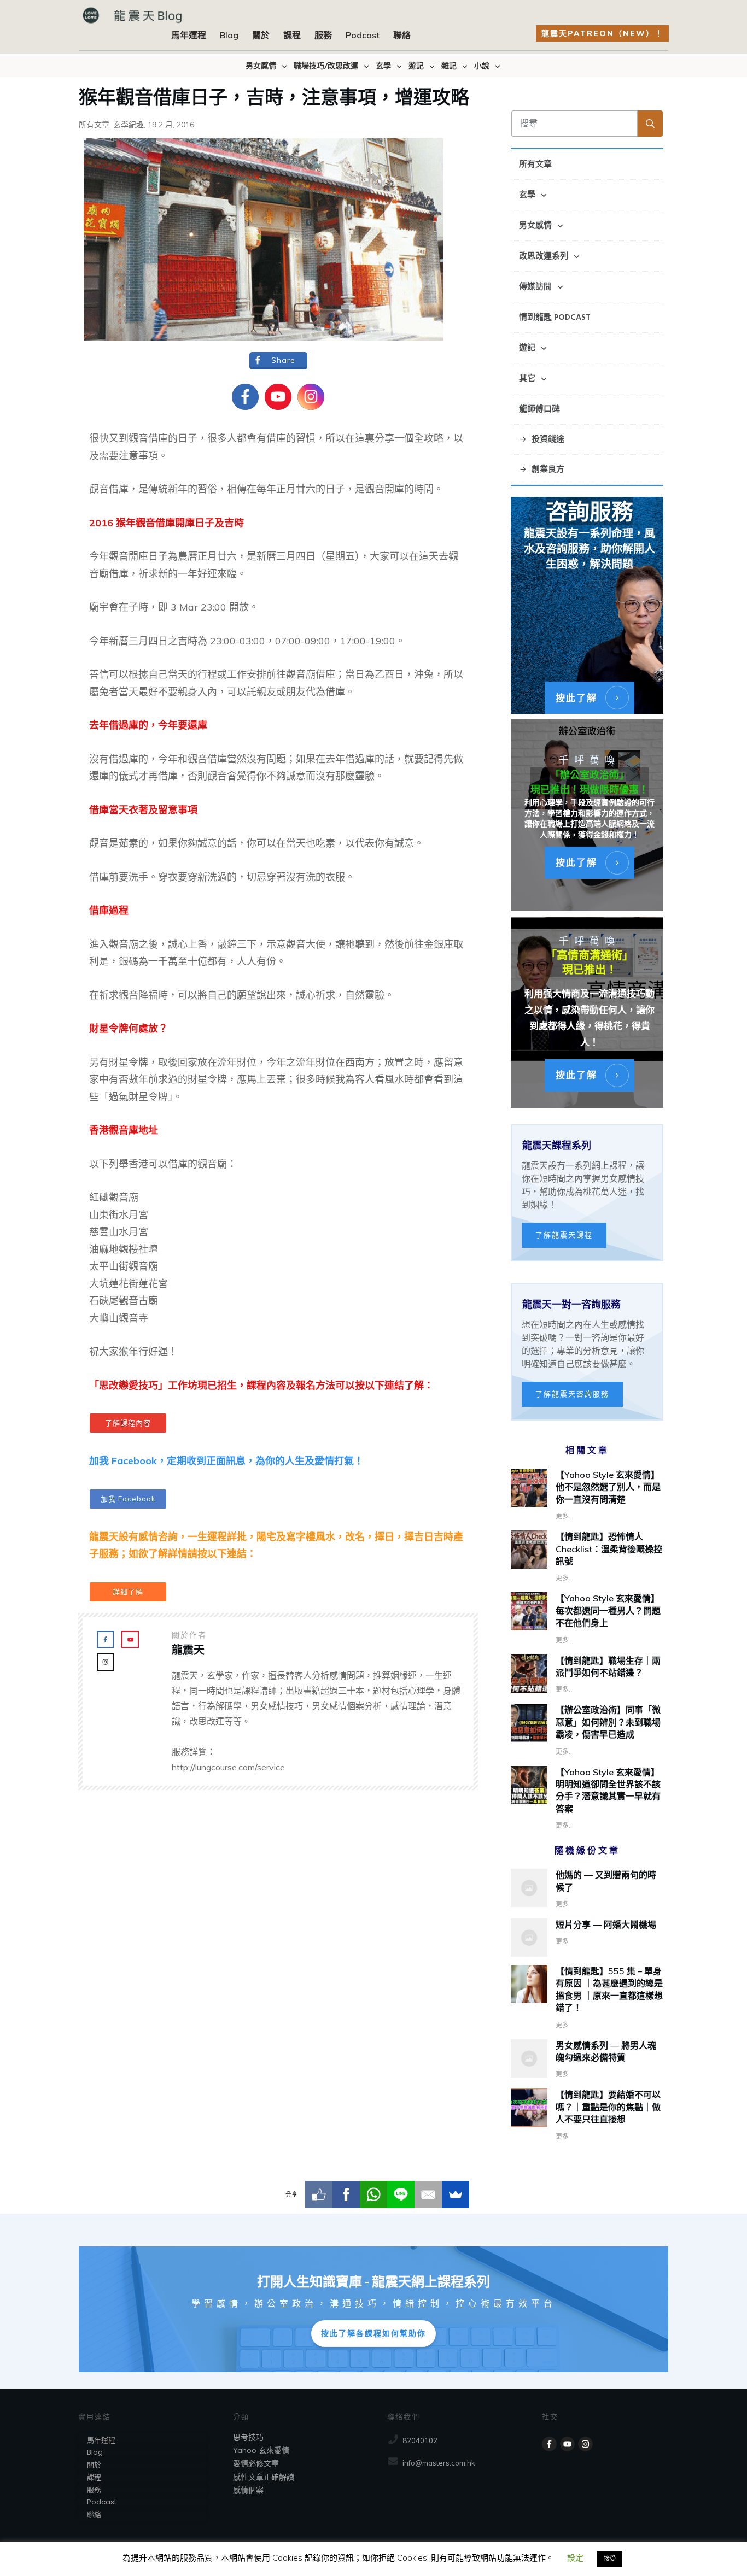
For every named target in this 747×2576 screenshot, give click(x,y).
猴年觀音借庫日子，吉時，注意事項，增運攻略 (274, 96)
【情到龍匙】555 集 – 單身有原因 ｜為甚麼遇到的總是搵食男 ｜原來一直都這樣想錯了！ (587, 1998)
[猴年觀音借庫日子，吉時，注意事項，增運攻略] (264, 239)
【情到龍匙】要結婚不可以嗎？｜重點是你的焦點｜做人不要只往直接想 (587, 2115)
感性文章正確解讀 (264, 2477)
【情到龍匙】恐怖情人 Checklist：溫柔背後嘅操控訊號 (609, 1549)
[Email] (428, 2194)
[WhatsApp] (373, 2194)
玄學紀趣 (129, 125)
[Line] (401, 2194)
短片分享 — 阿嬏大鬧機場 (587, 1938)
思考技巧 (248, 2437)
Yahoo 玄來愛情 (261, 2450)
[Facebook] (346, 2194)
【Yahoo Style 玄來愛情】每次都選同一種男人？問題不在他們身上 (608, 1610)
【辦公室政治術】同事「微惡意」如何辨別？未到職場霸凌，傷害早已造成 (608, 1722)
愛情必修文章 (256, 2463)
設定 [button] (575, 2558)
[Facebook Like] (319, 2194)
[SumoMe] (456, 2194)
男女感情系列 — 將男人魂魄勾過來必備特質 (587, 2060)
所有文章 (94, 125)
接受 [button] (610, 2559)
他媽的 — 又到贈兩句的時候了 (587, 1890)
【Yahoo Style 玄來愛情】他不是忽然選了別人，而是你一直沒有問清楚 (608, 1487)
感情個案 (248, 2490)
